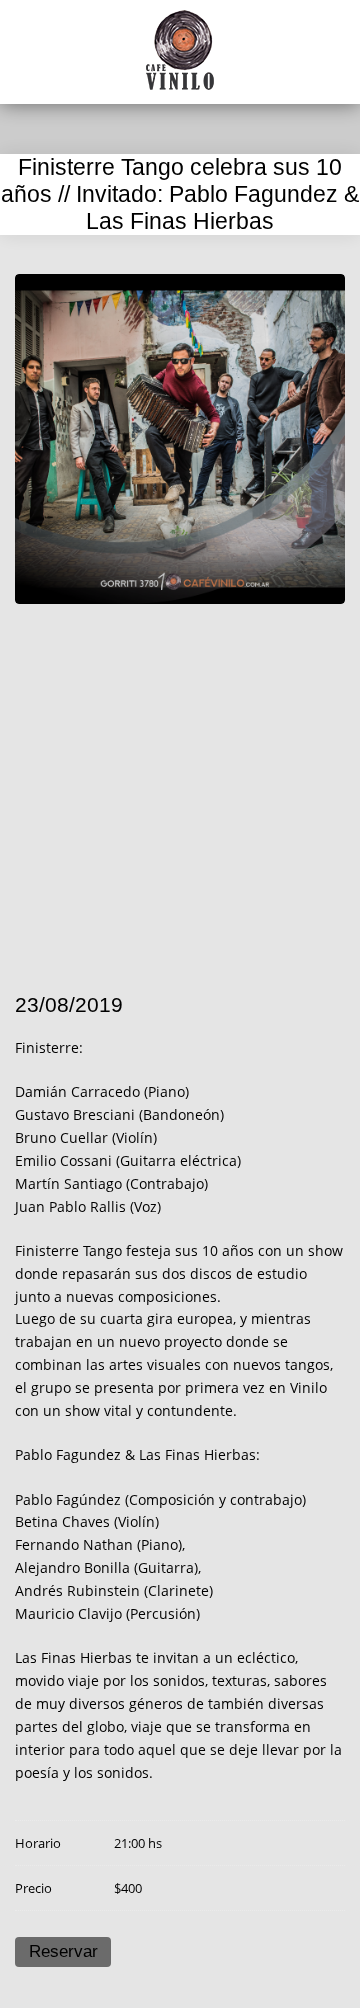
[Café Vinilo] (180, 50)
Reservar (63, 1951)
